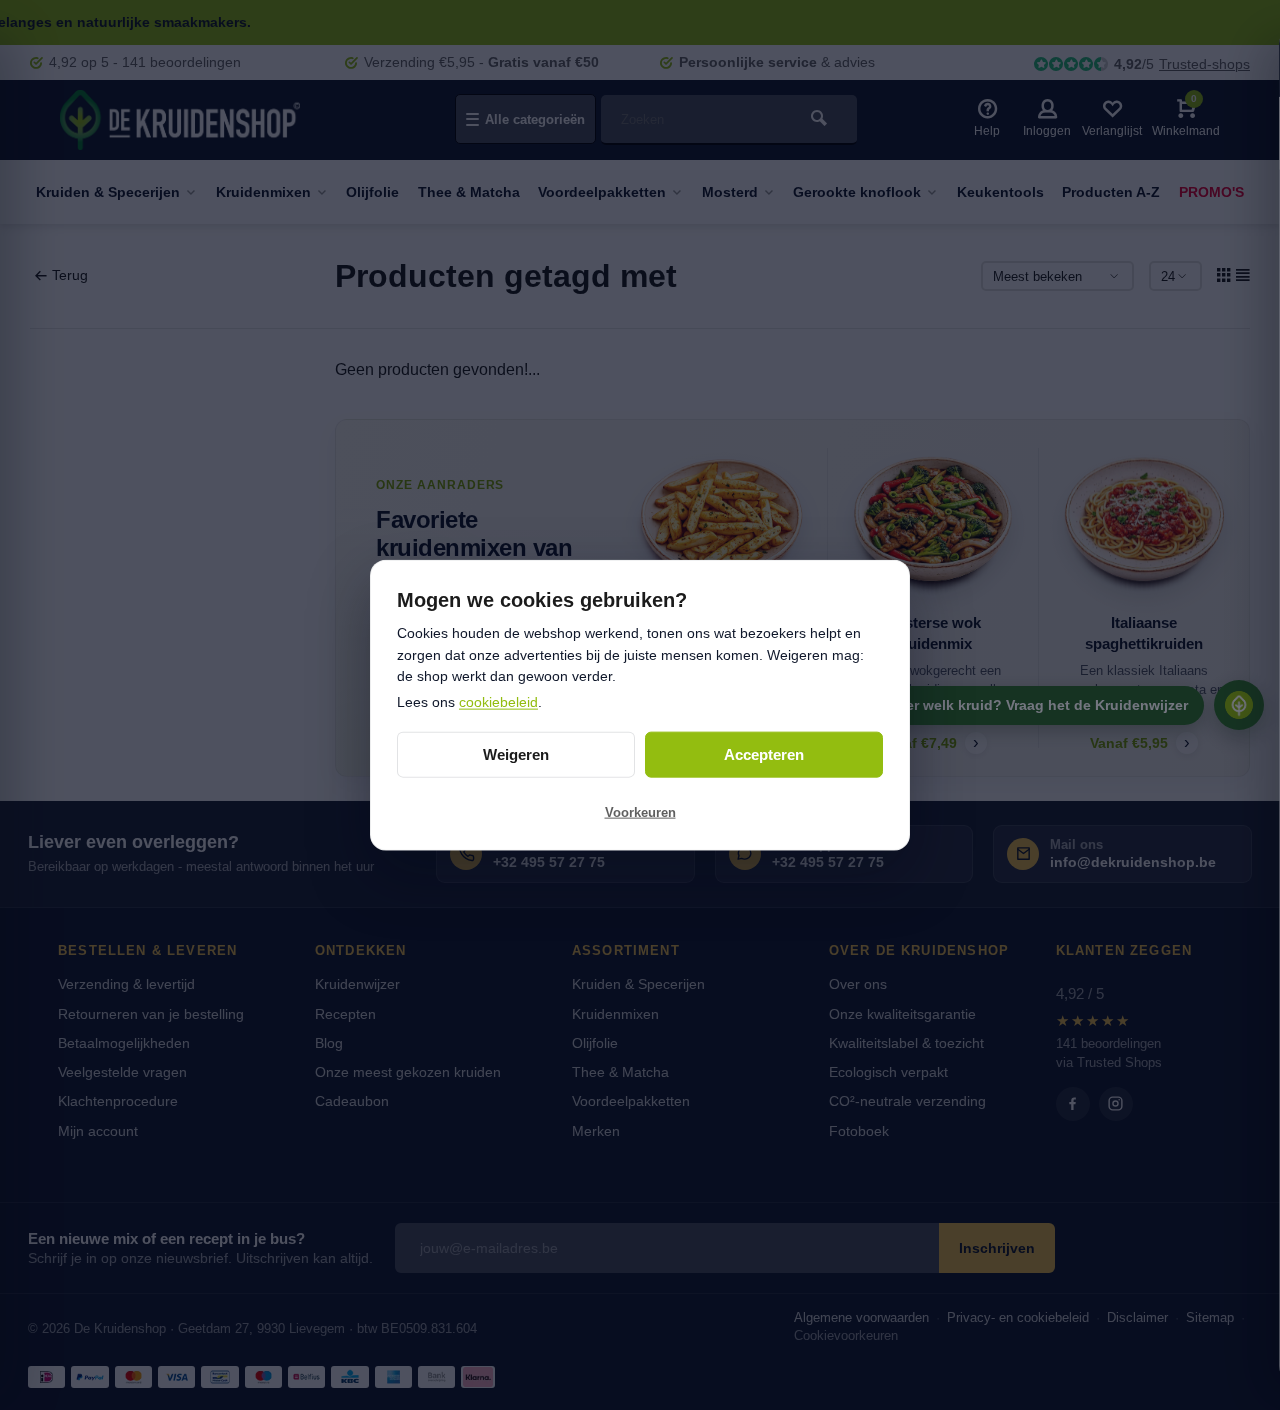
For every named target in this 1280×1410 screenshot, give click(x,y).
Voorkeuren (640, 812)
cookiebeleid (498, 702)
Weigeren (516, 754)
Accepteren (764, 754)
